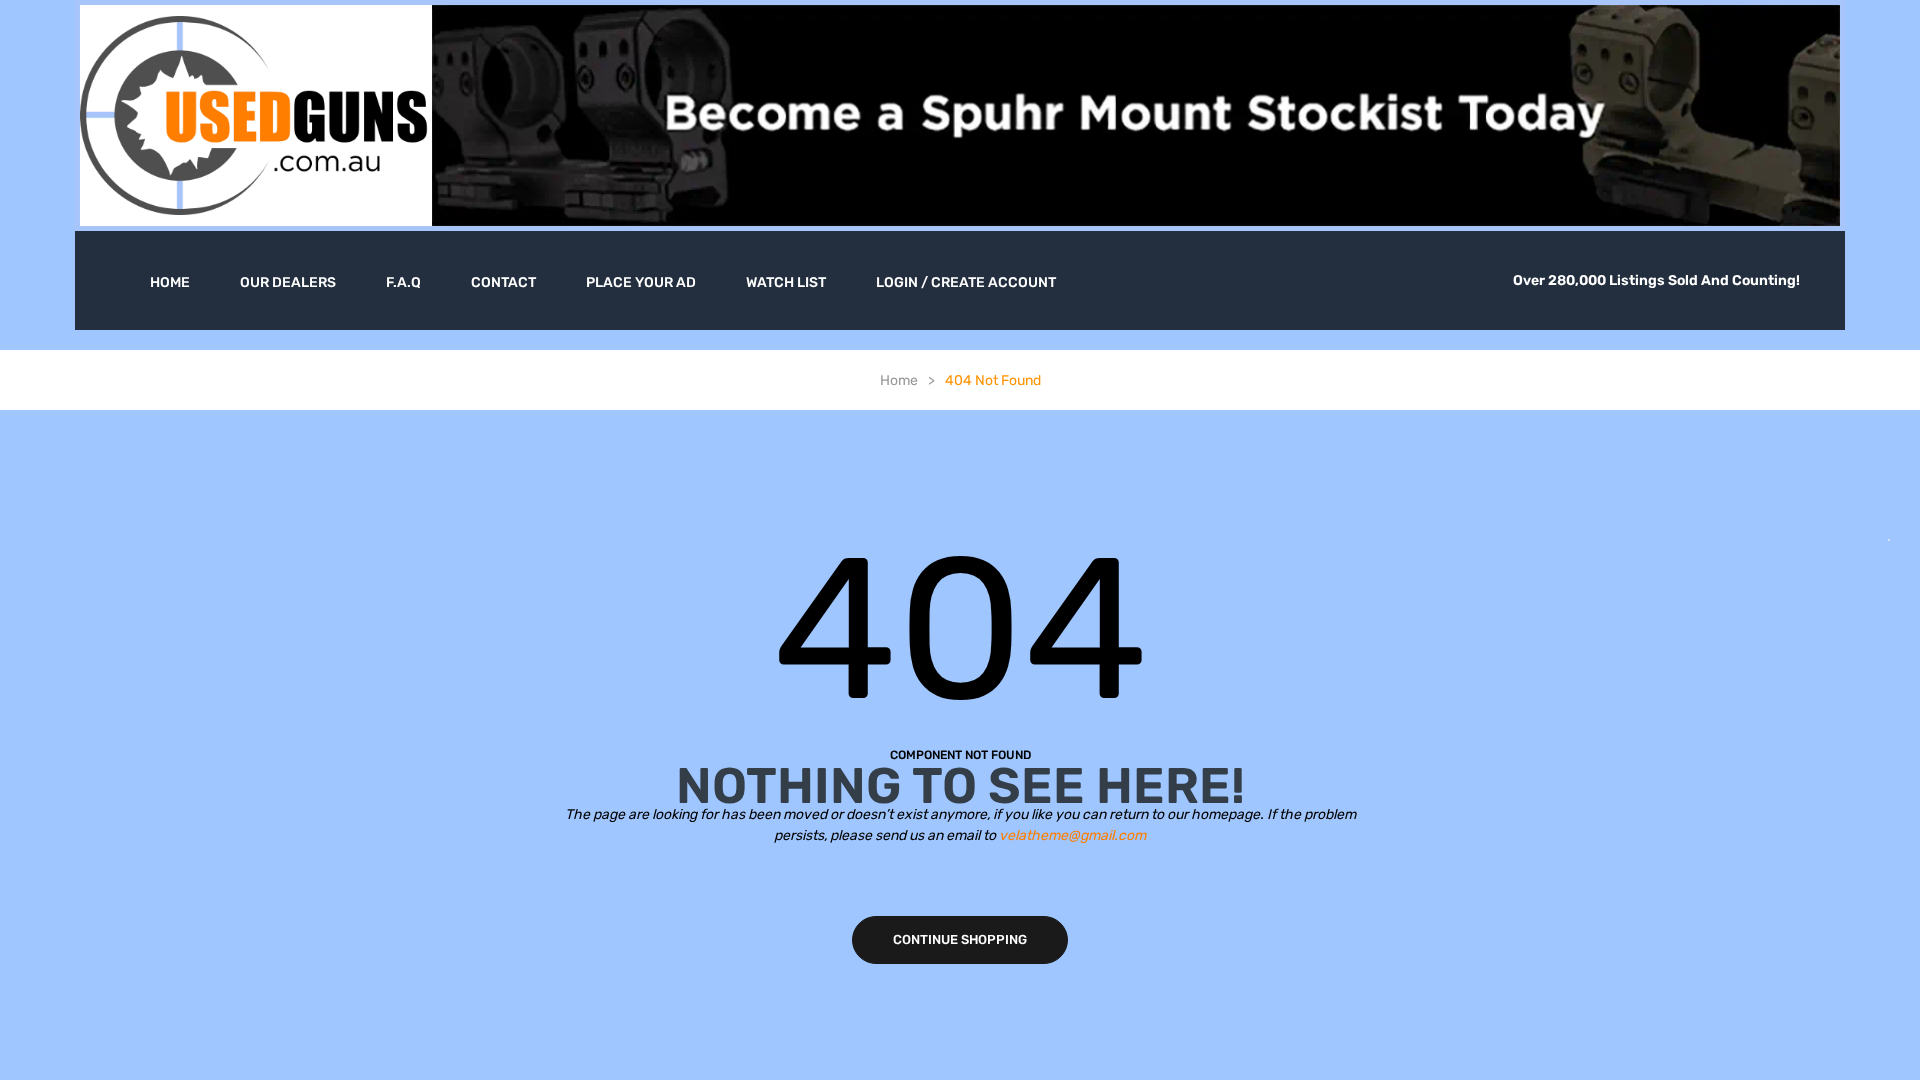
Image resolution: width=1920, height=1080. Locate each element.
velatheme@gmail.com (1072, 835)
